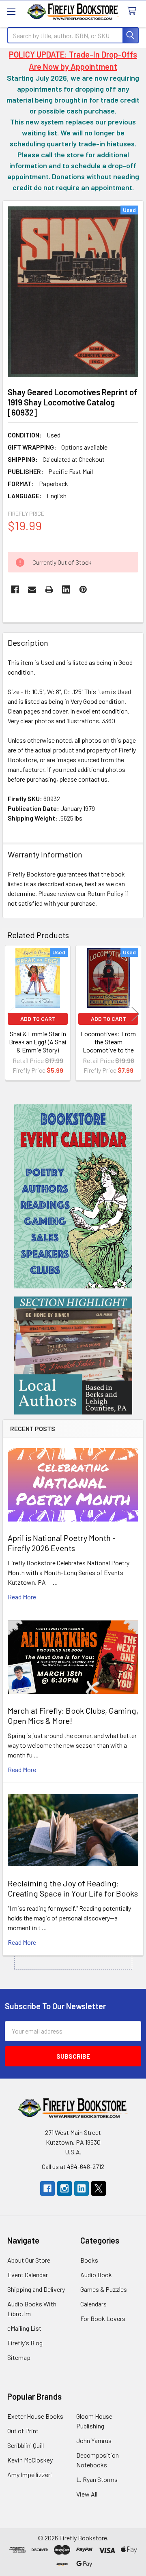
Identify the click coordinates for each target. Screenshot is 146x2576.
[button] (73, 1196)
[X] (99, 2188)
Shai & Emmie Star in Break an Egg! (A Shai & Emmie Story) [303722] (38, 1046)
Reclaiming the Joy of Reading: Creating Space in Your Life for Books (73, 1888)
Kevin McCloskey (30, 2460)
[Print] (49, 589)
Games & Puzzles (104, 2289)
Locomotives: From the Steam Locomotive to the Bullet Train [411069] (108, 1046)
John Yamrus (94, 2440)
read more (22, 1597)
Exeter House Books (35, 2416)
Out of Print (23, 2431)
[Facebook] (15, 589)
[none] (73, 291)
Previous (11, 1014)
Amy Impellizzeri (30, 2474)
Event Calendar (28, 2275)
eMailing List (24, 2328)
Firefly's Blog (25, 2343)
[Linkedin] (66, 589)
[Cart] (134, 11)
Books (89, 2260)
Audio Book (96, 2275)
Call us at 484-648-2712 (73, 2166)
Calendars (93, 2304)
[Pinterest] (83, 589)
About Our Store (29, 2260)
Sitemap (19, 2357)
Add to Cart (38, 1019)
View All (87, 2494)
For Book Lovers (103, 2318)
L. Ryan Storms (97, 2479)
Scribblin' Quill (26, 2445)
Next (135, 1014)
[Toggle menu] (11, 11)
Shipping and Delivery (36, 2289)
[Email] (32, 589)
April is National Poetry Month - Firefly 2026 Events (62, 1543)
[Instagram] (64, 2188)
